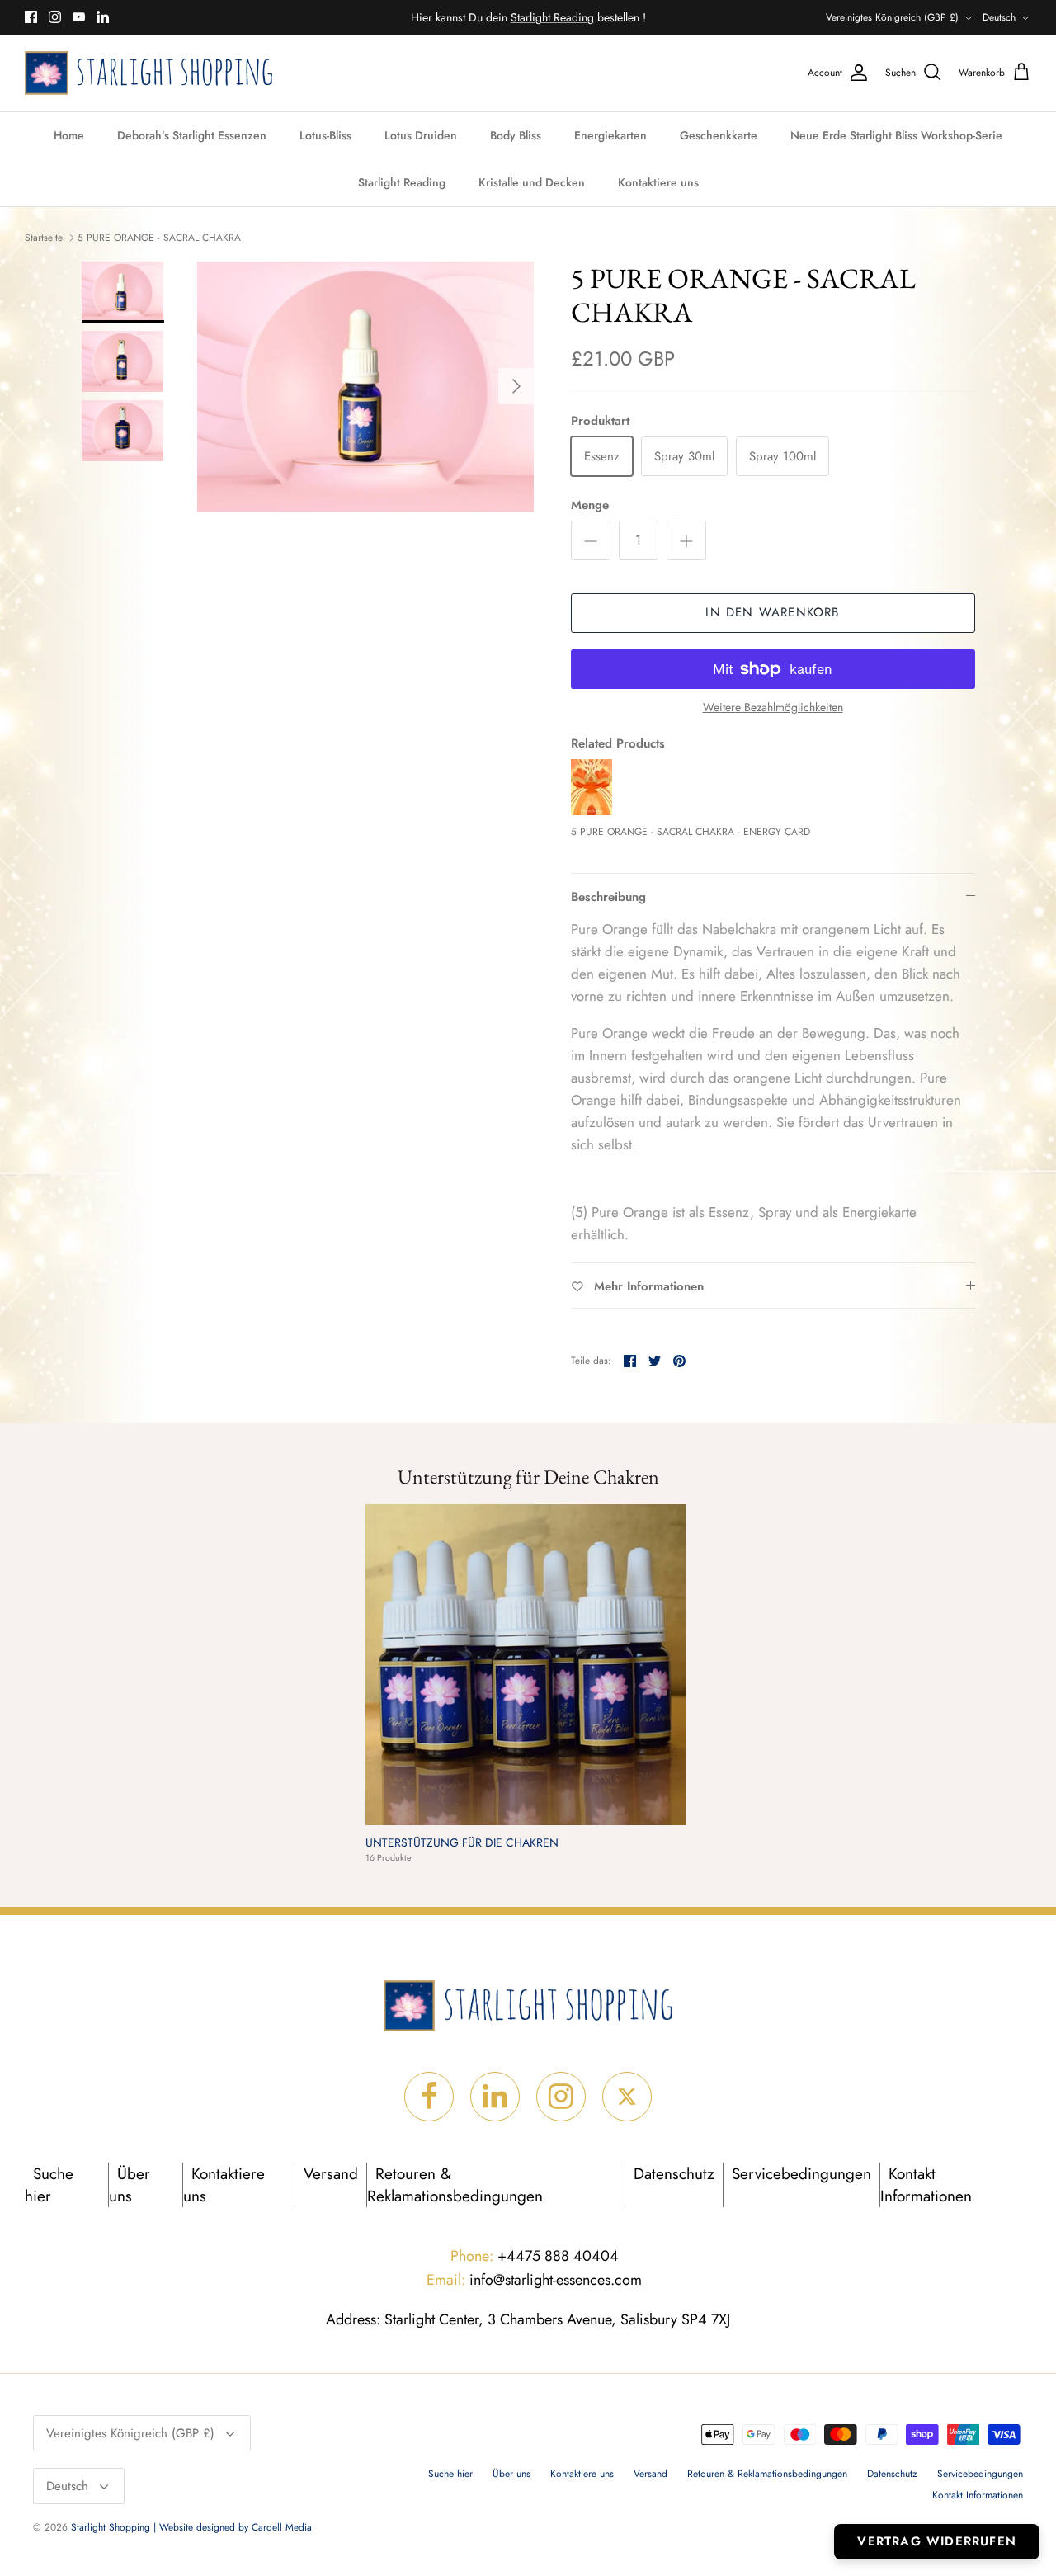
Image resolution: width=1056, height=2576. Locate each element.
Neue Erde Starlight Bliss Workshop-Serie (896, 135)
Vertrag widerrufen (937, 2541)
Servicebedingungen (801, 2174)
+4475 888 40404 (535, 2256)
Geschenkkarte (719, 135)
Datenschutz (674, 2174)
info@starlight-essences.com (534, 2280)
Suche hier (49, 2185)
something (542, 19)
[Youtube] (79, 17)
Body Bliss (516, 135)
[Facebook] (31, 17)
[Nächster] (516, 386)
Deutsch (999, 17)
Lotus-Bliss (325, 135)
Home (69, 135)
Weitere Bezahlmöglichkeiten (773, 708)
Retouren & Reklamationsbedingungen (455, 2185)
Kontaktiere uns (658, 182)
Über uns (130, 2185)
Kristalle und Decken (532, 182)
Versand (331, 2174)
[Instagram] (55, 17)
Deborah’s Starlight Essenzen (192, 135)
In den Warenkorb (772, 612)
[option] (366, 387)
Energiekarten (610, 135)
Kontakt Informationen (926, 2185)
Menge (590, 505)
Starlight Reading (402, 182)
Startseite (44, 238)
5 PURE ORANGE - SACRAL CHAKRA (159, 238)
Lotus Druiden (421, 135)
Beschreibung (608, 897)
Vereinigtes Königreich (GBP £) (892, 17)
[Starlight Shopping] (148, 73)
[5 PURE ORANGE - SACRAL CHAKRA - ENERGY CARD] (592, 811)
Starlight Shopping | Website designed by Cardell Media (191, 2527)
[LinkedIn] (103, 17)
